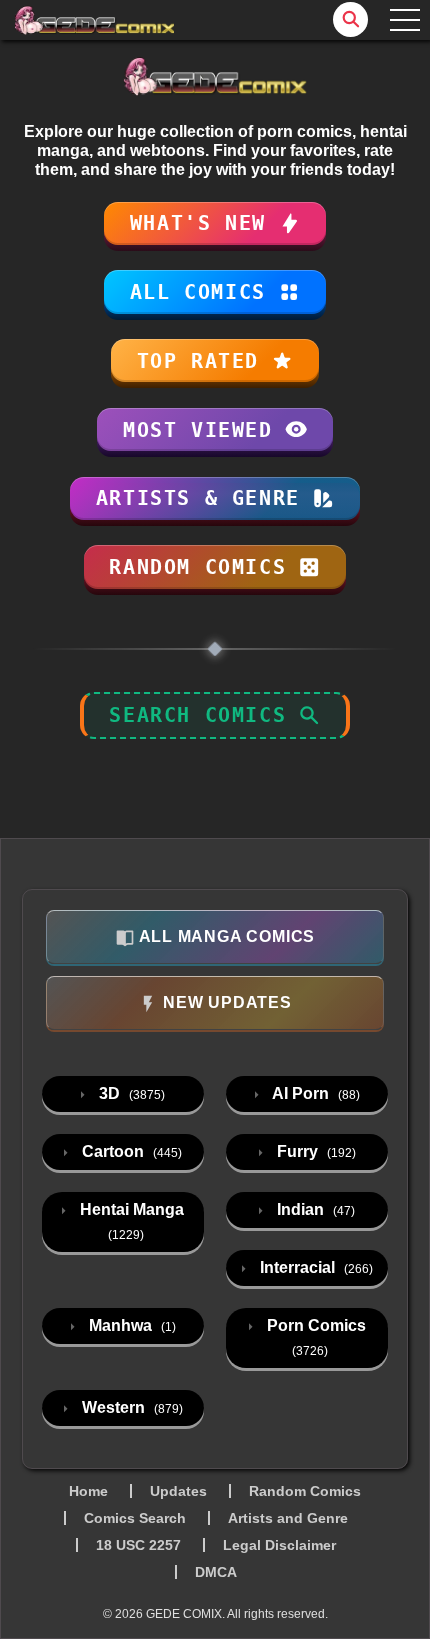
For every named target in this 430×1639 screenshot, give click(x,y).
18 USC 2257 (138, 1545)
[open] (405, 20)
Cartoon (130, 1151)
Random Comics (305, 1491)
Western (130, 1407)
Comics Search (135, 1518)
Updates (178, 1491)
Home (88, 1491)
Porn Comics (314, 1337)
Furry (314, 1151)
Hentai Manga (130, 1221)
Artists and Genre (288, 1518)
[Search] (350, 19)
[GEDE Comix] (95, 20)
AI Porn (314, 1093)
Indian (314, 1209)
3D (130, 1093)
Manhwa (130, 1325)
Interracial (314, 1267)
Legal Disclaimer (279, 1545)
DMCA (216, 1572)
